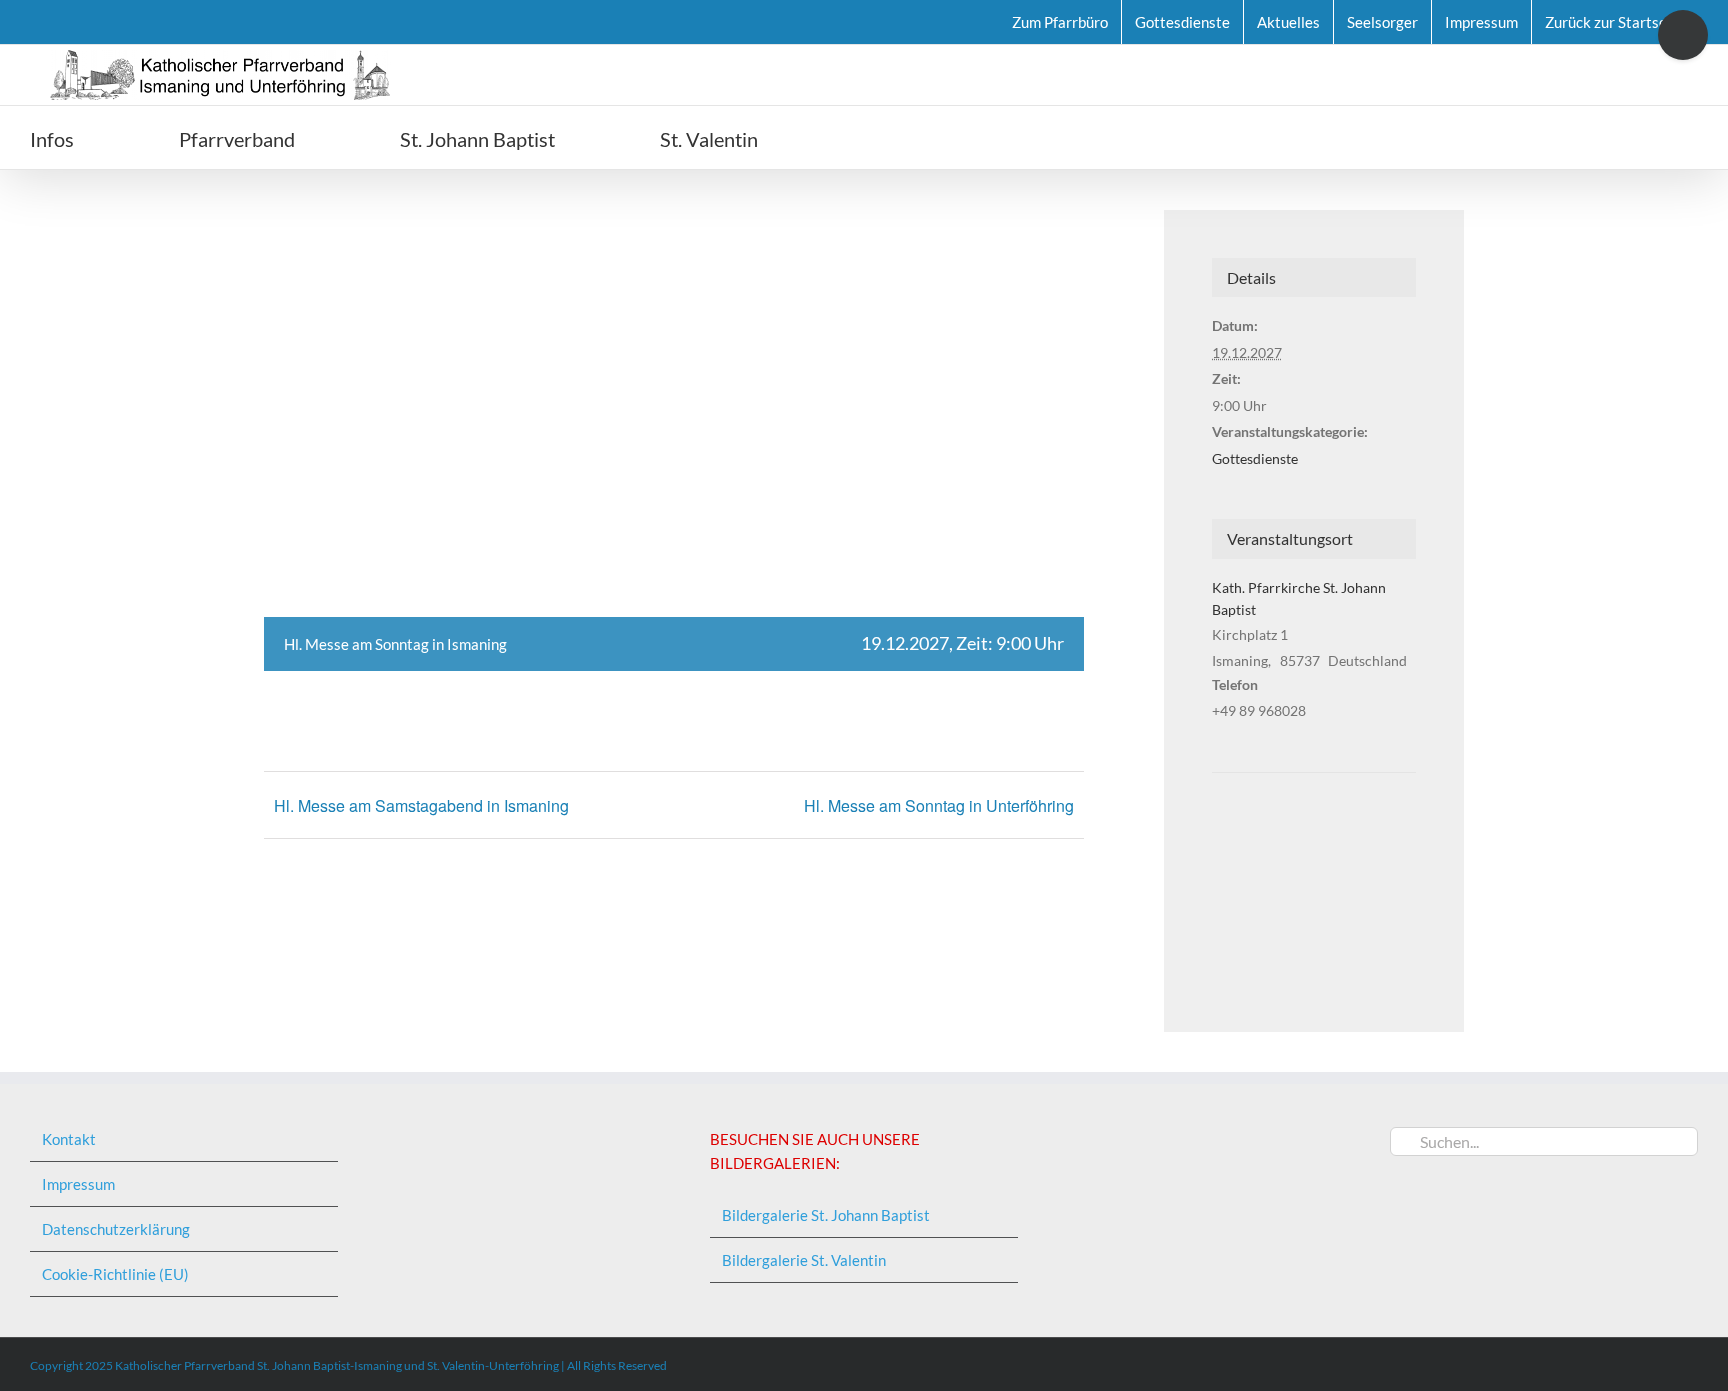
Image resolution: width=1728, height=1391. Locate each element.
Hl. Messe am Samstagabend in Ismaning (421, 805)
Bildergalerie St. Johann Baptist (826, 1215)
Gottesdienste (1255, 458)
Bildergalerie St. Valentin (804, 1260)
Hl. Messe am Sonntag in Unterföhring (939, 805)
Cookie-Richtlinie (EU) (115, 1274)
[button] (871, 137)
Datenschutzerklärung (116, 1229)
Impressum (78, 1184)
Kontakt (69, 1139)
